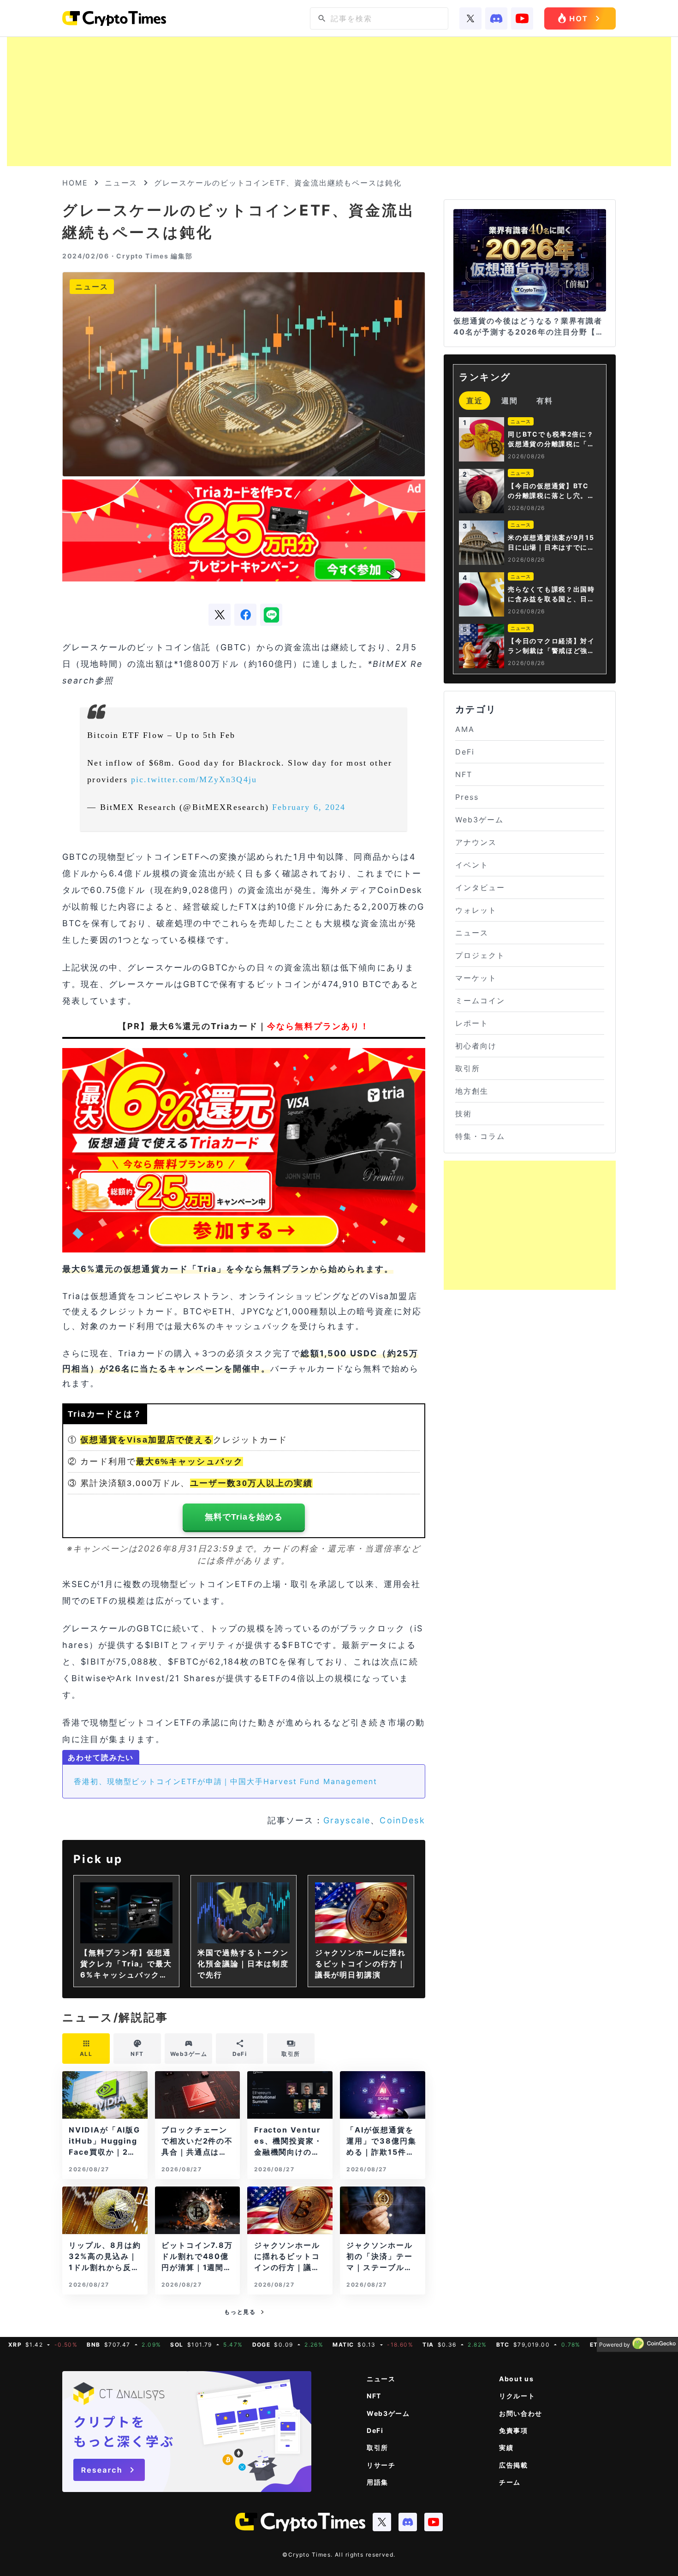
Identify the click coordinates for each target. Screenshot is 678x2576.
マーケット (476, 978)
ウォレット (476, 910)
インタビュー (480, 887)
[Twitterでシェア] (220, 615)
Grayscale (347, 1820)
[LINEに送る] (271, 615)
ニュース (121, 183)
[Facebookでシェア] (245, 615)
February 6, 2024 (309, 807)
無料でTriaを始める (244, 1517)
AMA (465, 729)
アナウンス (476, 842)
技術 (464, 1114)
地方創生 (472, 1091)
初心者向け (476, 1046)
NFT (464, 774)
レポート (472, 1023)
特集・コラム (480, 1136)
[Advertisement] (339, 102)
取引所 (468, 1068)
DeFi (465, 752)
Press (467, 797)
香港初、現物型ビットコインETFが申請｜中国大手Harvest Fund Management (226, 1781)
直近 (475, 401)
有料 (545, 401)
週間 (510, 401)
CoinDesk (402, 1820)
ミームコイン (480, 1000)
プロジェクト (480, 955)
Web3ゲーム (479, 820)
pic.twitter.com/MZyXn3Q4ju (194, 779)
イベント (472, 865)
